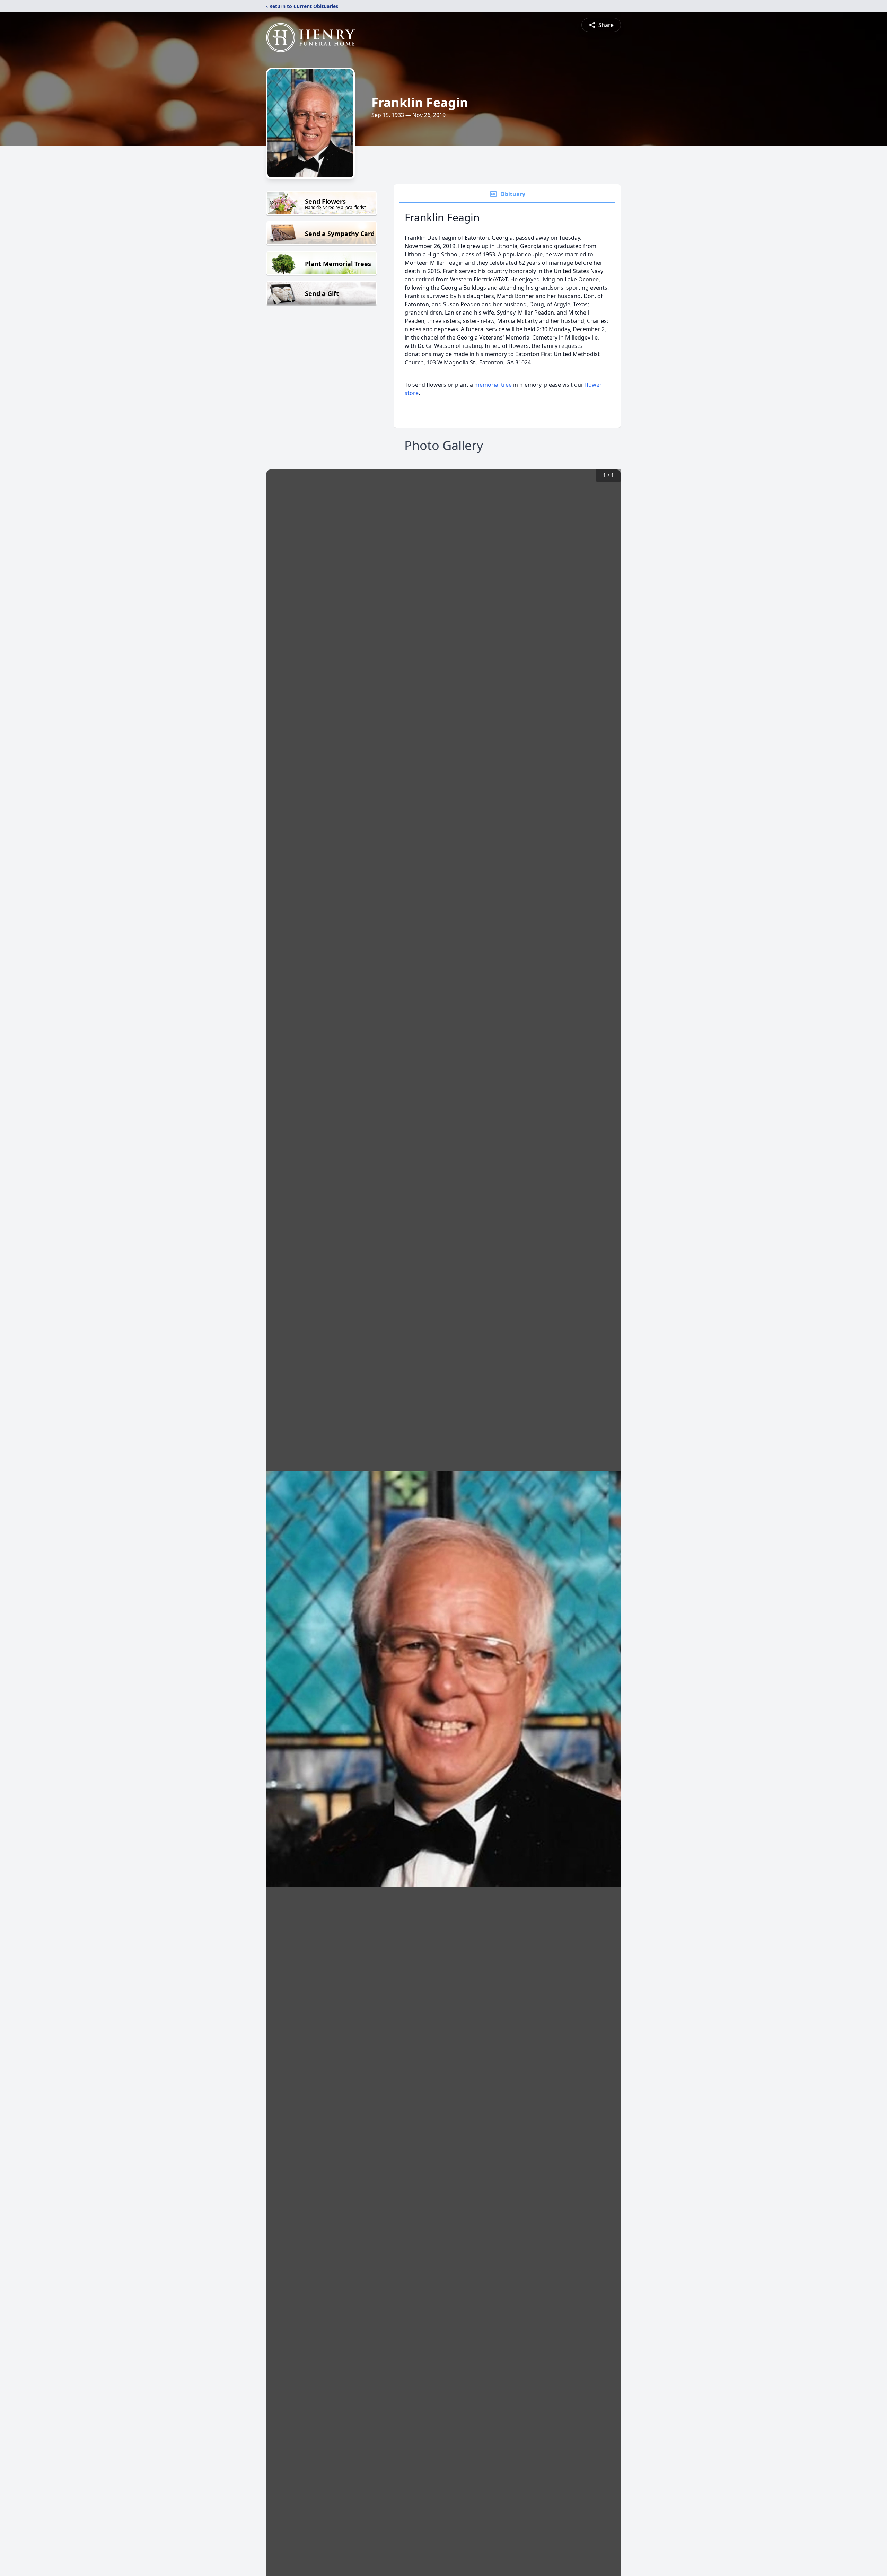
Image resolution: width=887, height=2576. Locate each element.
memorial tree (493, 385)
